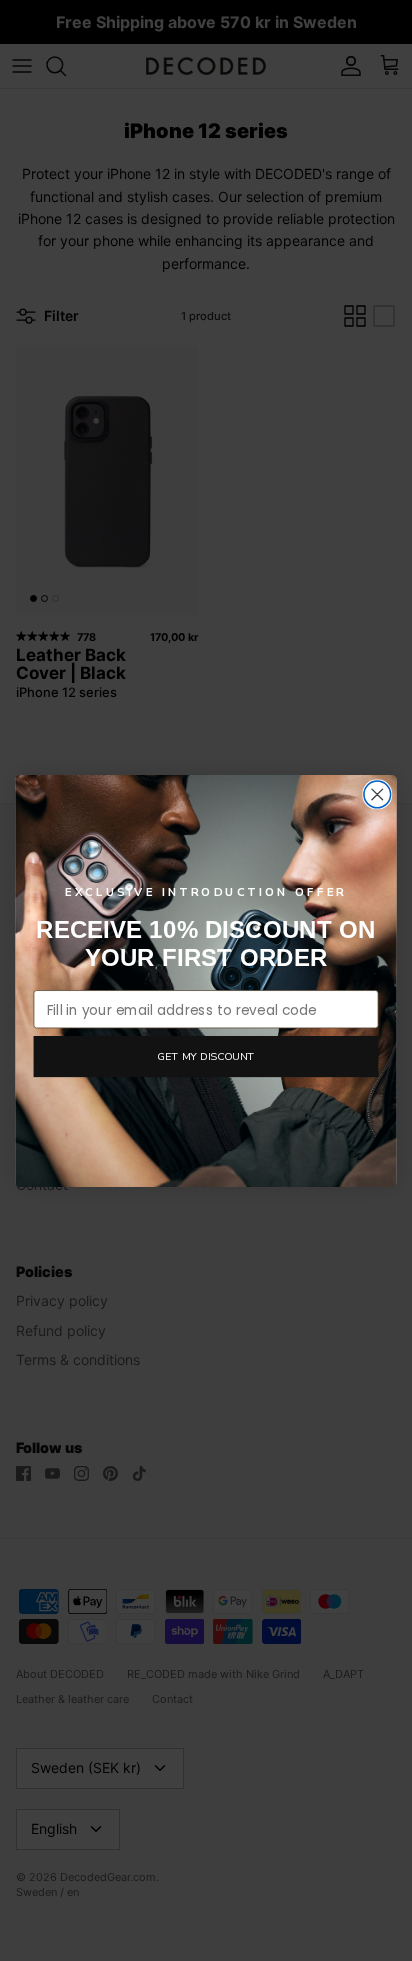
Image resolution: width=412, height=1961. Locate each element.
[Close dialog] (377, 794)
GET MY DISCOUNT (206, 1055)
